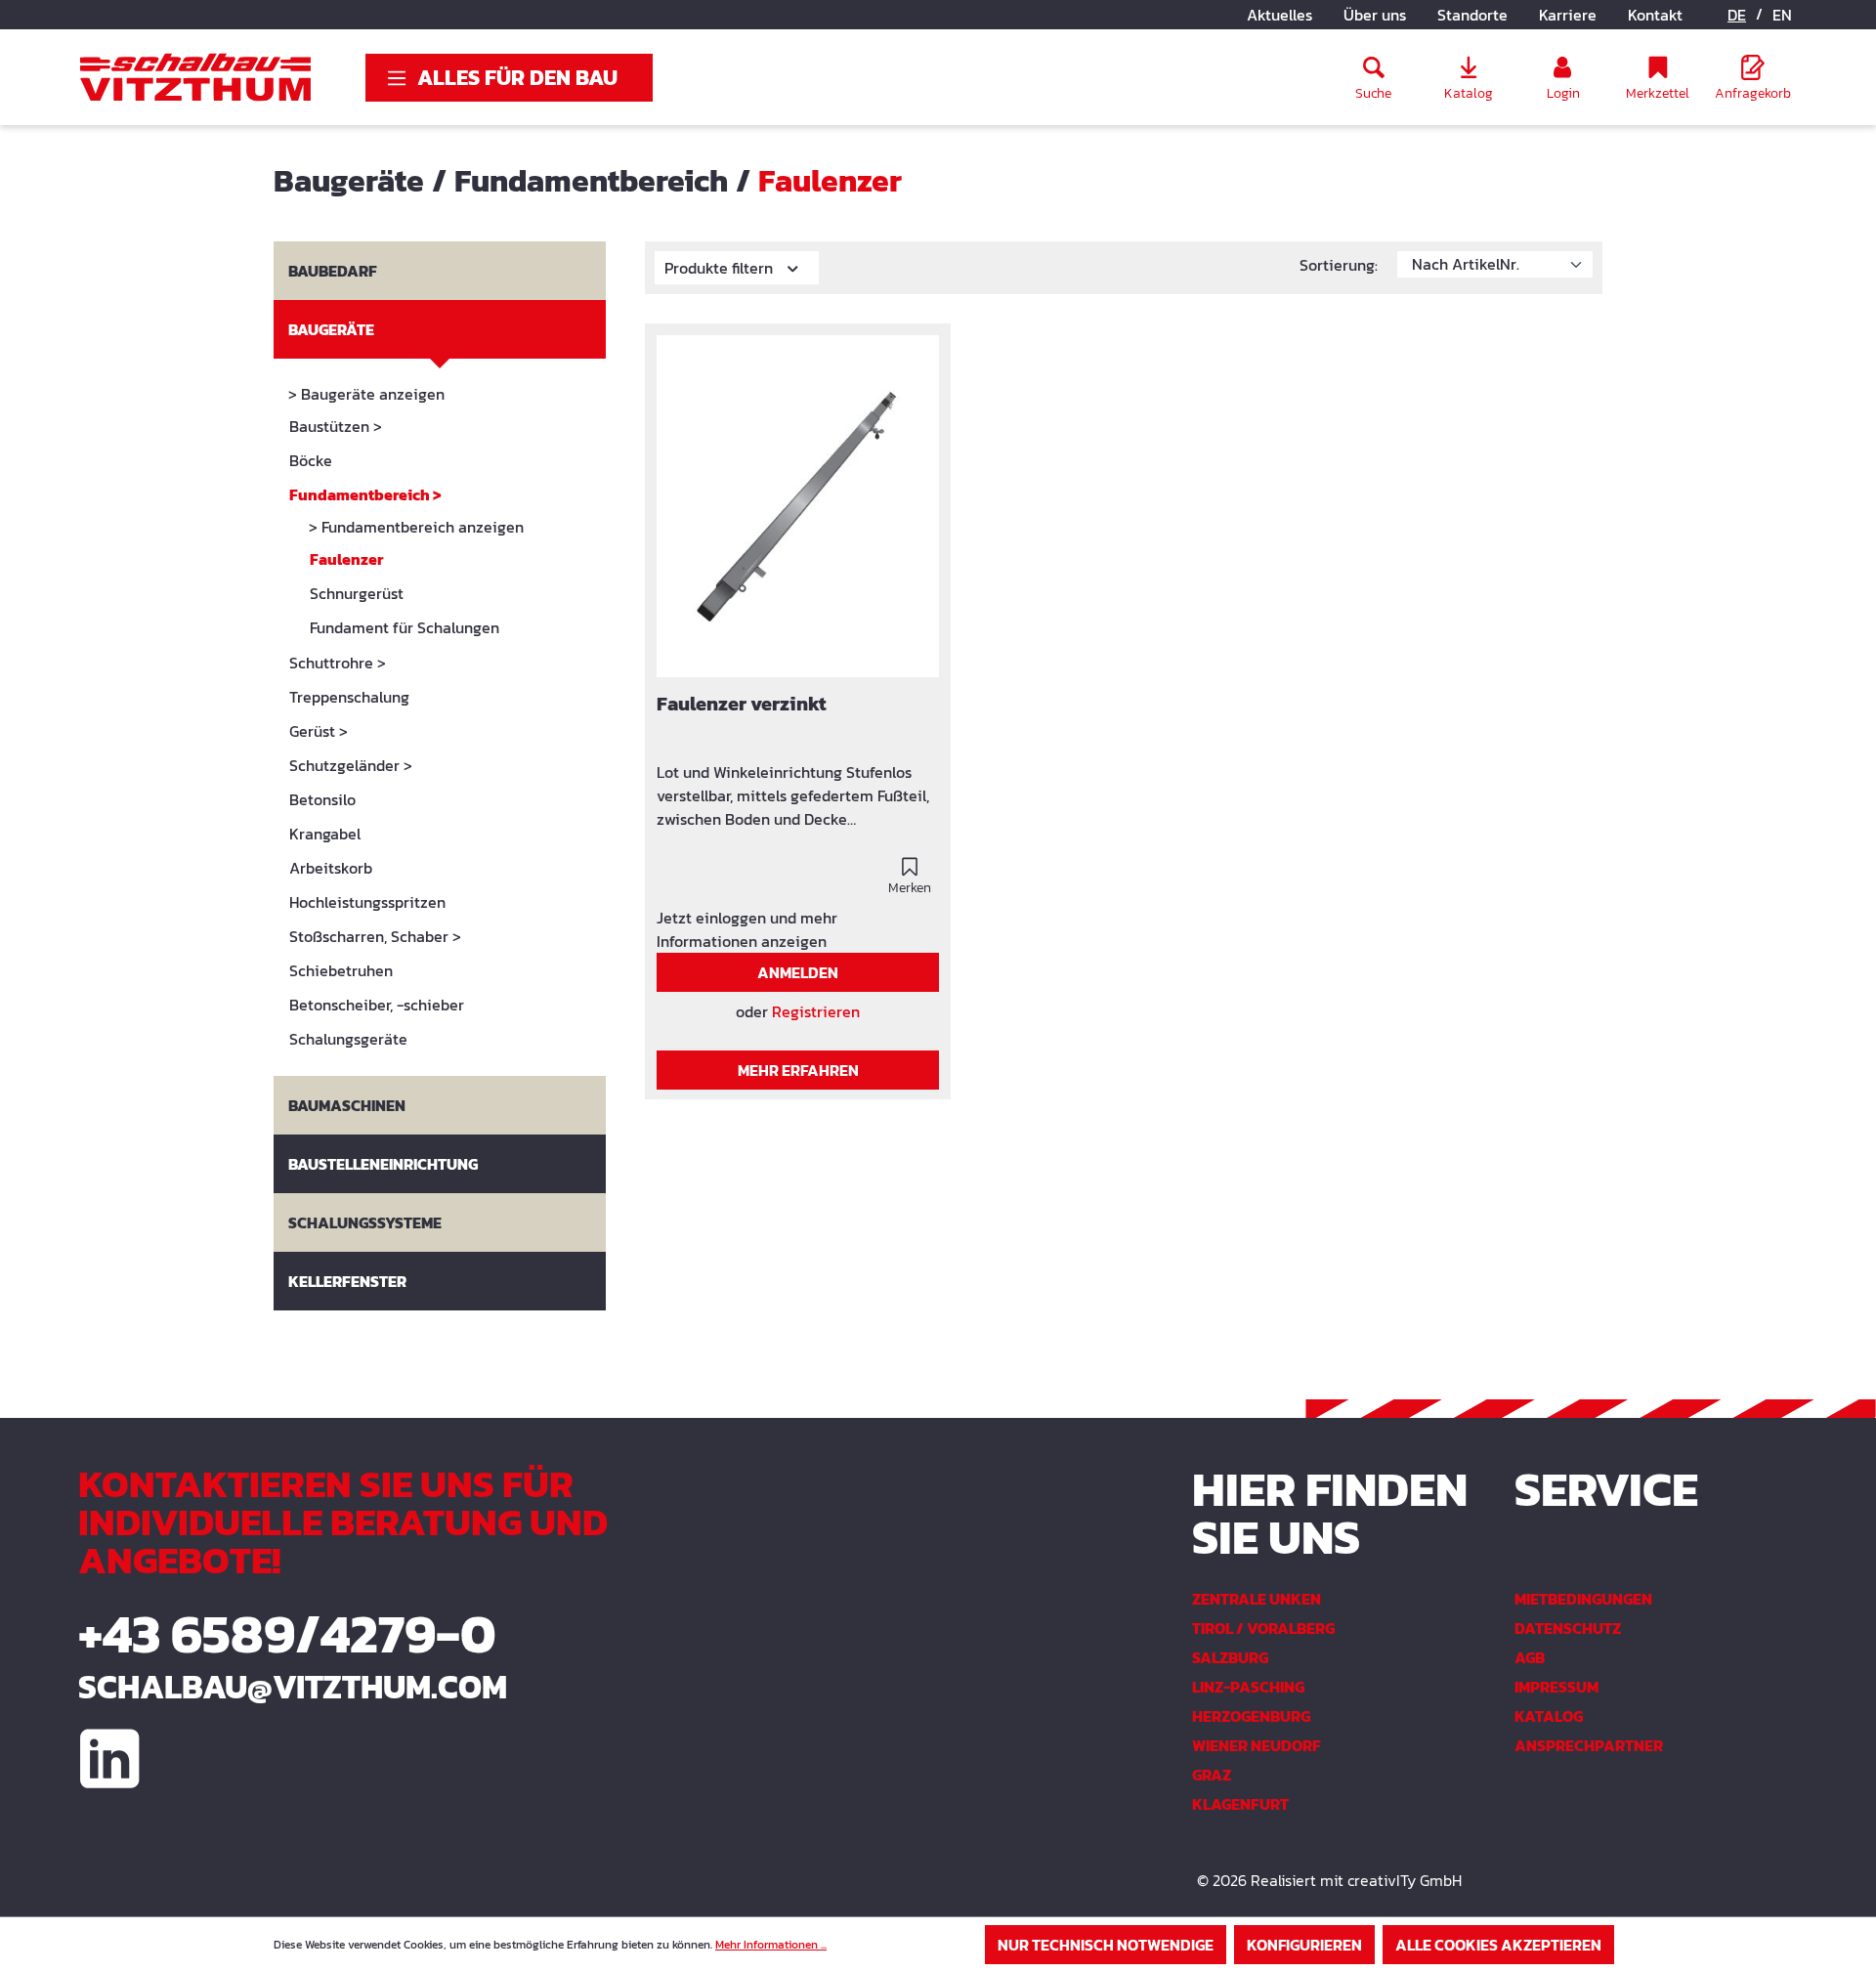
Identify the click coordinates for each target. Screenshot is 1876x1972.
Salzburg (1230, 1657)
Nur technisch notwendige (1106, 1945)
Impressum (1556, 1687)
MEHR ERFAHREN (798, 1070)
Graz (1212, 1775)
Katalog (1549, 1716)
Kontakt (1655, 15)
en (1782, 15)
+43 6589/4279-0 (287, 1633)
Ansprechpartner (1589, 1745)
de (1737, 15)
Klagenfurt (1240, 1804)
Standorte (1472, 15)
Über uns (1375, 15)
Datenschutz (1568, 1628)
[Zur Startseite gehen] (195, 77)
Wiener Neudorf (1257, 1745)
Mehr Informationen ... (771, 1945)
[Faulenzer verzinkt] (798, 506)
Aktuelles (1279, 15)
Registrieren (816, 1011)
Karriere (1568, 15)
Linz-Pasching (1248, 1687)
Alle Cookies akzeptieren (1498, 1945)
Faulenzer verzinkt (742, 705)
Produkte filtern (721, 268)
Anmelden (798, 972)
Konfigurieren (1304, 1945)
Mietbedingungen (1583, 1599)
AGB (1530, 1657)
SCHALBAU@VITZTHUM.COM (293, 1687)
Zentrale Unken (1257, 1599)
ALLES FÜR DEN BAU (517, 78)
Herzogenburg (1251, 1716)
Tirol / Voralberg (1263, 1628)
